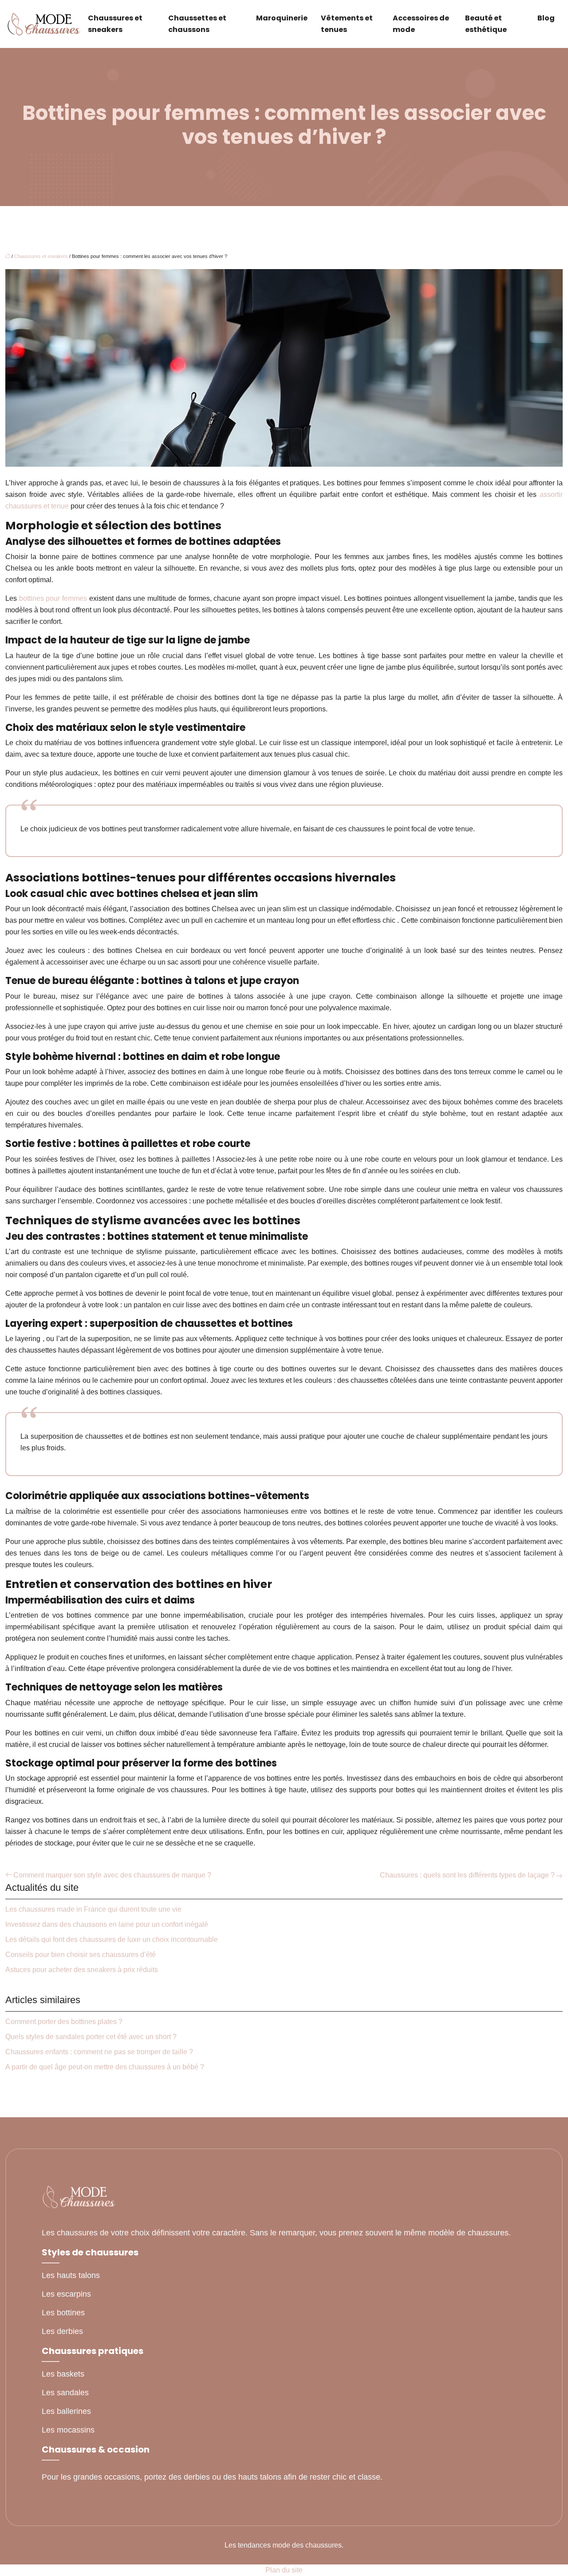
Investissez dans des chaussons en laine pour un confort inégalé (107, 1924)
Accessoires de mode (421, 24)
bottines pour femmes (54, 598)
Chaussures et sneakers (115, 24)
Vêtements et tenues (347, 24)
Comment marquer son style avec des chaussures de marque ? (112, 1875)
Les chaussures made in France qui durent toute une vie (93, 1909)
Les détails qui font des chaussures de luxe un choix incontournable (112, 1939)
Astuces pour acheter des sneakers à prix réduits (82, 1970)
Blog (546, 18)
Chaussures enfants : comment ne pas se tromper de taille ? (99, 2052)
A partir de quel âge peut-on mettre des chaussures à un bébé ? (105, 2067)
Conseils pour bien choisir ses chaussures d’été (81, 1955)
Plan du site (284, 2570)
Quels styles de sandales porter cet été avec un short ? (91, 2037)
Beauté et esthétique (486, 24)
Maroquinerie (282, 18)
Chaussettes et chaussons (197, 24)
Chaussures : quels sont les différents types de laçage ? (467, 1875)
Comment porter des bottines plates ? (64, 2022)
